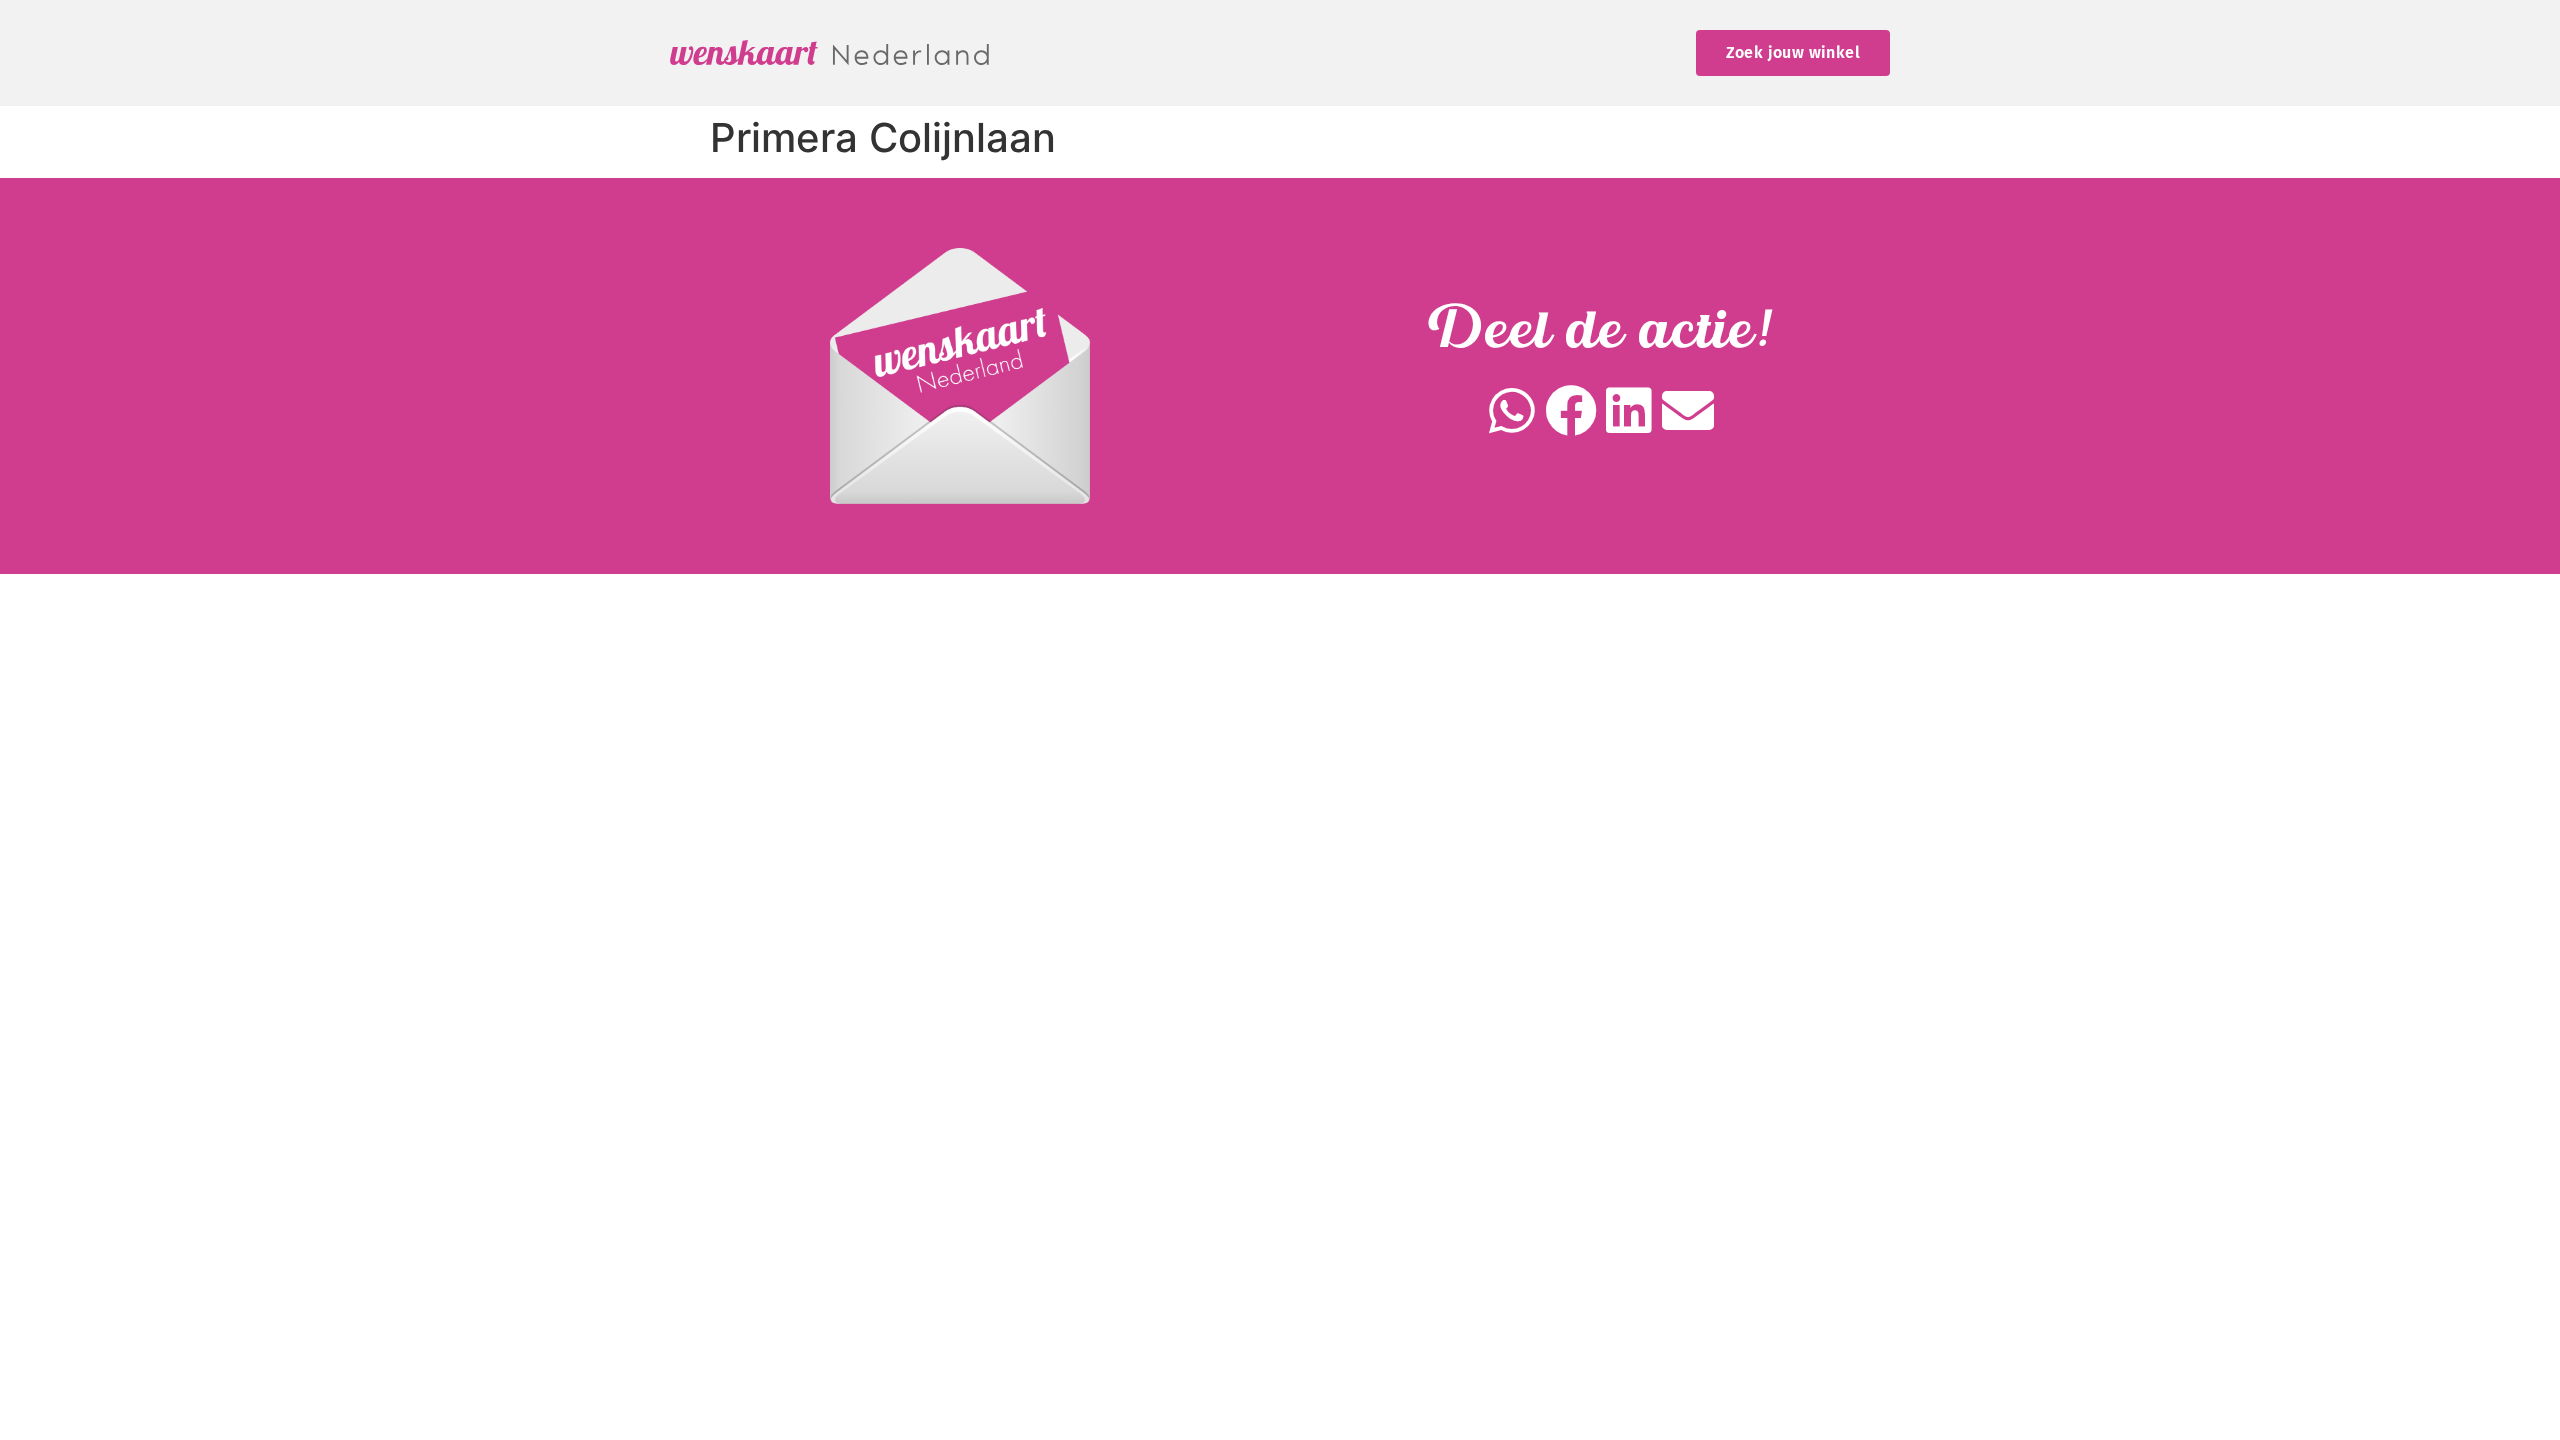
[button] (1512, 411)
